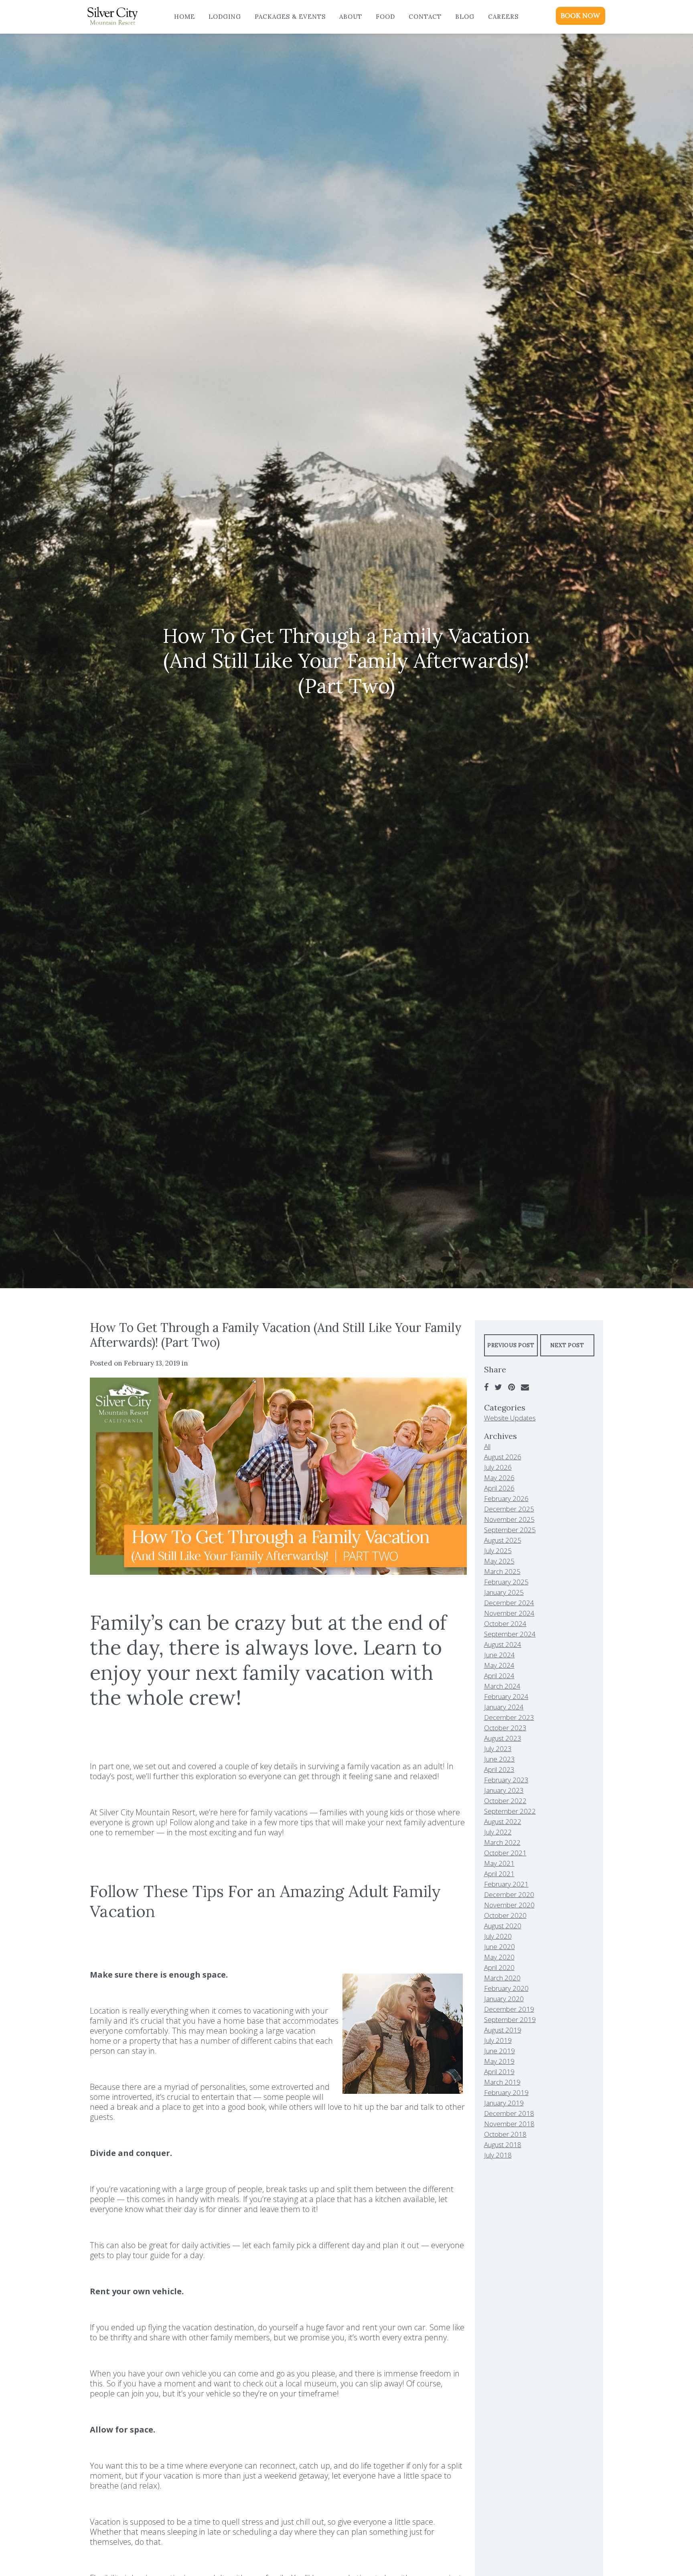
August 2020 (503, 1926)
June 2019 (499, 2051)
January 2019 (504, 2103)
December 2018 (509, 2113)
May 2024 (499, 1665)
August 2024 (503, 1644)
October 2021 (505, 1853)
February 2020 (506, 1988)
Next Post (567, 1345)
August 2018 (503, 2145)
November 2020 (509, 1905)
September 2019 (510, 2019)
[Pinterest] (512, 1387)
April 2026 (499, 1488)
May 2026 (499, 1478)
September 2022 (510, 1811)
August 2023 (503, 1738)
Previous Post (511, 1345)
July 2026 (498, 1467)
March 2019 (502, 2082)
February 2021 (506, 1884)
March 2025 (502, 1571)
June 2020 (499, 1947)
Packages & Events (290, 17)
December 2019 (509, 2009)
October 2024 (505, 1623)
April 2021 (499, 1874)
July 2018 (498, 2155)
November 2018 (509, 2124)
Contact (425, 17)
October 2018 (505, 2134)
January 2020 (504, 1999)
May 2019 (499, 2061)
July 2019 (498, 2040)
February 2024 (506, 1696)
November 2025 (509, 1519)
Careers (503, 17)
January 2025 (504, 1592)
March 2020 (502, 1978)
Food (385, 17)
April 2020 (499, 1967)
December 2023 (509, 1717)
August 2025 (503, 1540)
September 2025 (510, 1530)
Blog (465, 17)
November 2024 (509, 1613)
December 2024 (509, 1603)
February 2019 (506, 2092)
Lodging (225, 17)
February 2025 (506, 1582)
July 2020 (498, 1936)
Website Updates (510, 1418)
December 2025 (509, 1509)
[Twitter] (498, 1387)
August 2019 (503, 2030)
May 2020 (499, 1957)
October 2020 (505, 1915)
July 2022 (498, 1832)
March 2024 (502, 1686)
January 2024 (504, 1707)
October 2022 (505, 1801)
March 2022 (502, 1842)
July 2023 (498, 1749)
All (487, 1446)
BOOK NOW (580, 16)
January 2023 (504, 1790)
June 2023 (499, 1759)
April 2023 (499, 1769)
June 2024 (499, 1655)
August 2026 (503, 1457)
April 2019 (499, 2072)
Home (184, 17)
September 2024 (510, 1634)
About (351, 17)
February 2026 (506, 1498)
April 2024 (499, 1676)
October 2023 (505, 1728)
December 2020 (509, 1894)
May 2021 (499, 1863)
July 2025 (498, 1551)
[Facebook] (486, 1387)
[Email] (525, 1387)
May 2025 (499, 1561)
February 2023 (506, 1780)
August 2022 (503, 1821)
